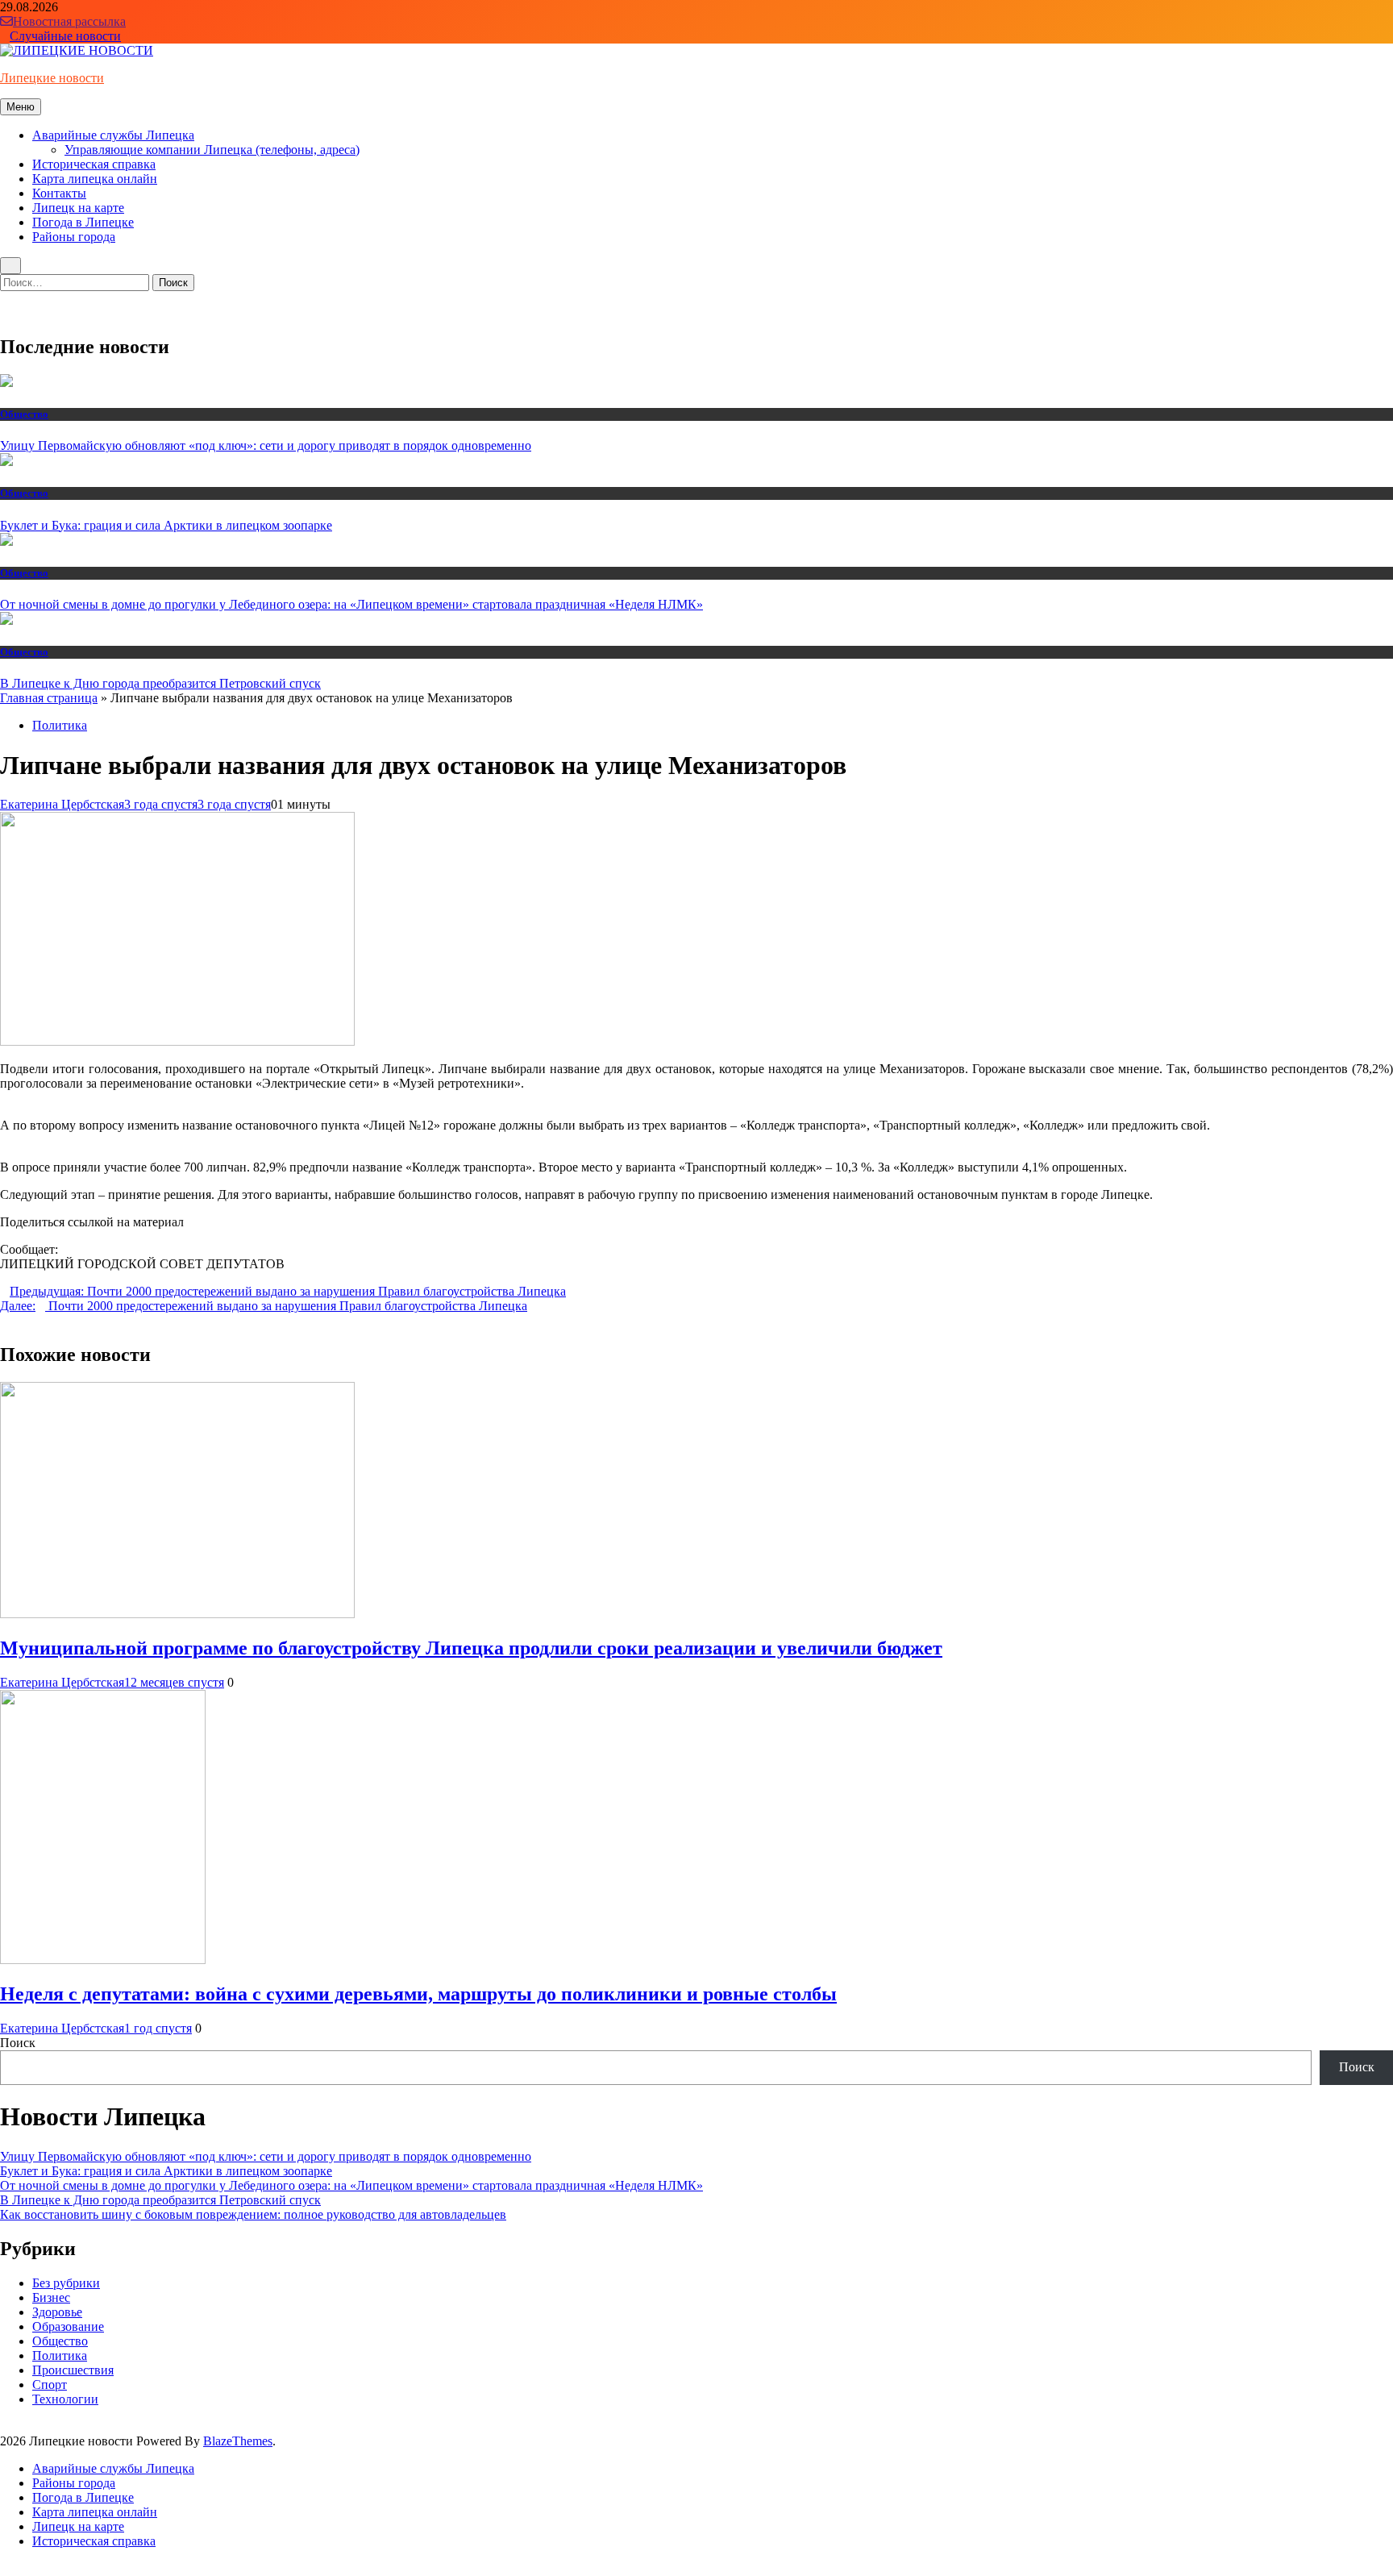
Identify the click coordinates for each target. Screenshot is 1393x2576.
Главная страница (49, 698)
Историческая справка (94, 164)
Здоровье (57, 2312)
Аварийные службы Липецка (113, 135)
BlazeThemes (238, 2441)
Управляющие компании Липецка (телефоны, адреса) (212, 150)
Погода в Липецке (83, 222)
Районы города (74, 237)
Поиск (18, 2043)
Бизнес (51, 2297)
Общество (24, 414)
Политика (60, 725)
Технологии (65, 2399)
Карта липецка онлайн (95, 179)
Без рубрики (66, 2283)
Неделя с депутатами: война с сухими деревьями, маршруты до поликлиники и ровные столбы (418, 1994)
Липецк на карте (78, 208)
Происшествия (73, 2370)
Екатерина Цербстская (62, 804)
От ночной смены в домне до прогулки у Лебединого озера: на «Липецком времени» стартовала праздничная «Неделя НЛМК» (351, 604)
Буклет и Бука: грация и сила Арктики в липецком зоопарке (166, 525)
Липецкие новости (52, 78)
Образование (68, 2326)
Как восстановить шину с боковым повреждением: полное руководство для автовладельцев (253, 2214)
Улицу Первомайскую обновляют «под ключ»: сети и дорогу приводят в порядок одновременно (266, 445)
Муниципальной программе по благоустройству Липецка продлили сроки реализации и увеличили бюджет (471, 1648)
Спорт (50, 2385)
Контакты (59, 193)
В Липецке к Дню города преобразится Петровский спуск (160, 683)
